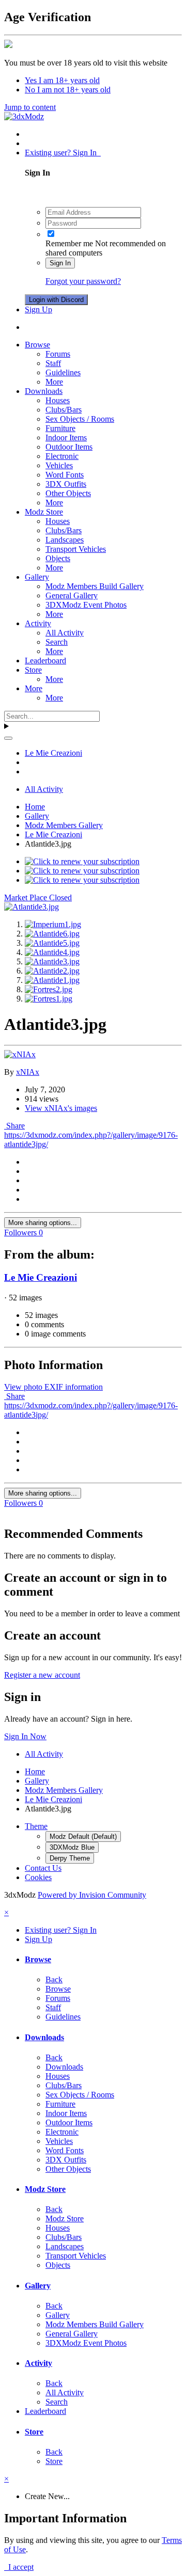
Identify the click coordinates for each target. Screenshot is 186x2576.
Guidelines (63, 372)
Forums (58, 354)
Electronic (62, 456)
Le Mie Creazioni (41, 1277)
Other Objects (68, 493)
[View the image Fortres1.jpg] (49, 999)
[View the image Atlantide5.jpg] (52, 943)
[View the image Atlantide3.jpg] (52, 961)
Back (54, 1979)
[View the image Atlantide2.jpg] (52, 971)
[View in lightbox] (32, 907)
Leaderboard (45, 661)
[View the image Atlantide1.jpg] (52, 980)
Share (14, 1126)
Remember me (69, 243)
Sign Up (38, 309)
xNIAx (28, 1072)
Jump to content (30, 107)
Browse (37, 345)
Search (57, 642)
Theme (36, 1826)
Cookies (38, 1877)
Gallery (37, 577)
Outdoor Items (69, 447)
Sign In (60, 263)
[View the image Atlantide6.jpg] (52, 934)
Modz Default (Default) (83, 1836)
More (54, 382)
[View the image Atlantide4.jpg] (52, 952)
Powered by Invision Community (92, 1895)
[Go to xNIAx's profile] (20, 1054)
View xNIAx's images (61, 1108)
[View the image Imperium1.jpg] (53, 924)
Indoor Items (66, 438)
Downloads (44, 391)
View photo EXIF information (53, 1387)
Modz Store (44, 512)
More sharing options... (43, 1223)
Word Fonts (65, 475)
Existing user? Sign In (63, 153)
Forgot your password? (83, 281)
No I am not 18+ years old (68, 90)
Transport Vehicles (76, 549)
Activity (38, 623)
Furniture (60, 428)
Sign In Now (25, 1736)
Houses (58, 400)
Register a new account (42, 1675)
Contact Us (43, 1868)
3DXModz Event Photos (86, 605)
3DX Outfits (66, 484)
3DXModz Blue (72, 1847)
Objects (58, 558)
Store (33, 670)
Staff (53, 363)
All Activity (65, 633)
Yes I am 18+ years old (62, 80)
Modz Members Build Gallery (95, 586)
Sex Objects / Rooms (80, 419)
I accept (19, 2567)
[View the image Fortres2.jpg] (49, 989)
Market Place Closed (38, 897)
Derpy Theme (70, 1858)
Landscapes (65, 540)
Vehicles (59, 465)
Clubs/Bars (64, 410)
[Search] (8, 738)
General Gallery (72, 595)
